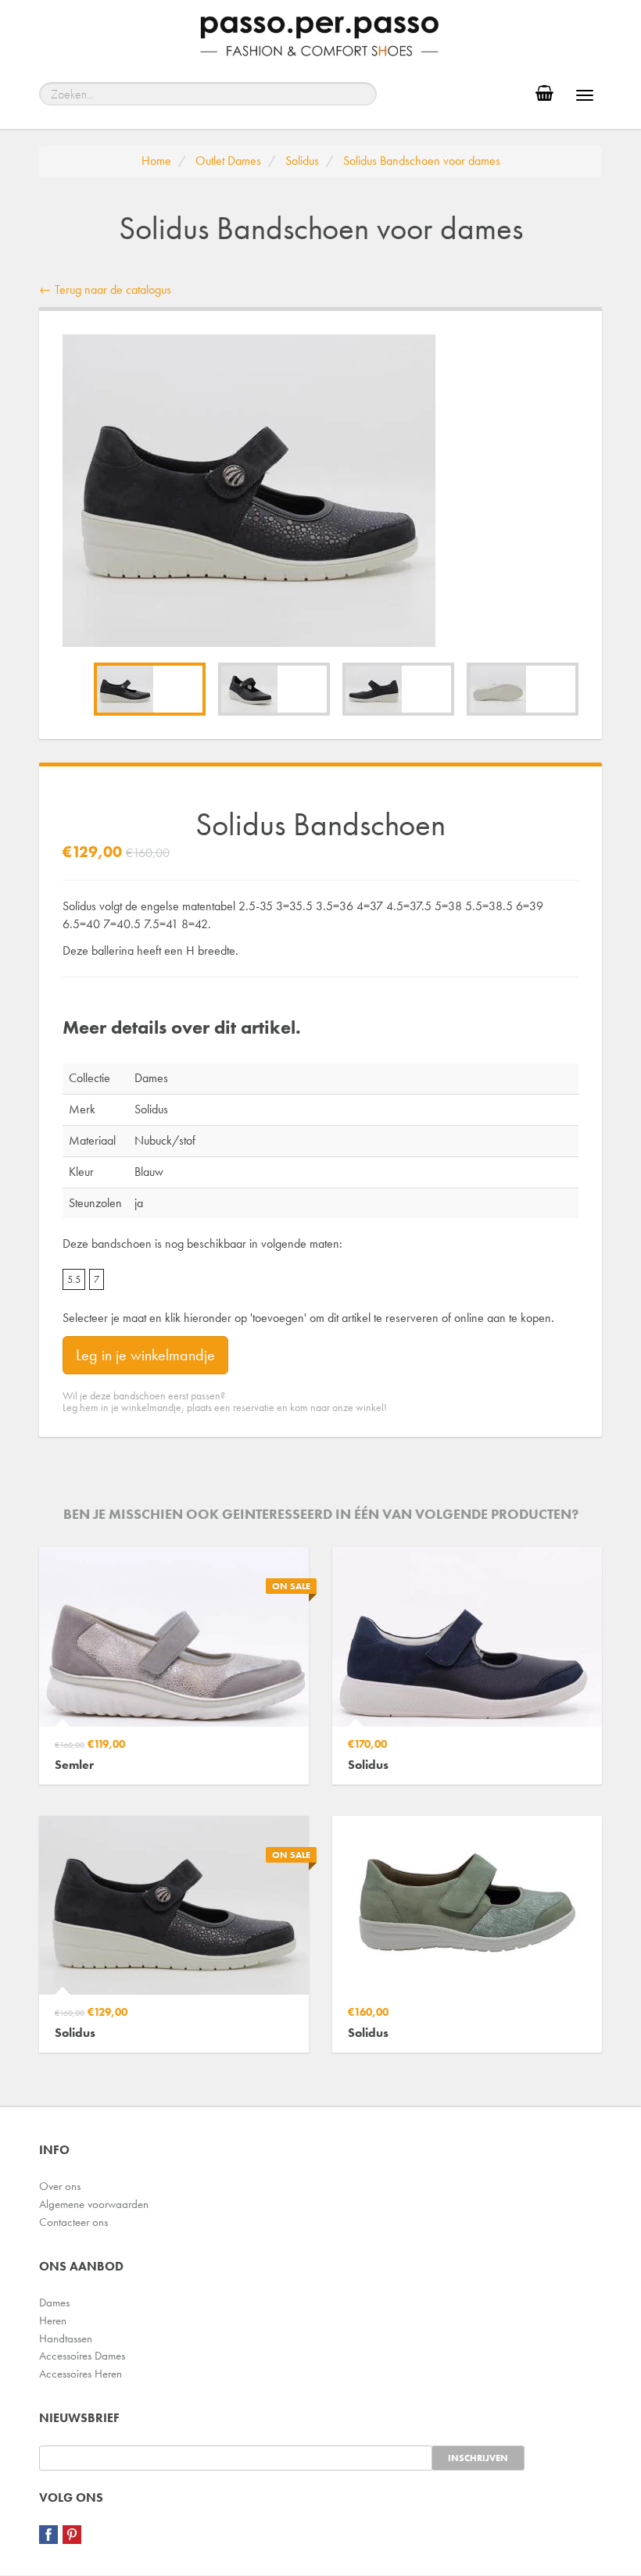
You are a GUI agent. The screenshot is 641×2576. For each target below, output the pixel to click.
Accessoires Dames (82, 2356)
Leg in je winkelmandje (145, 1355)
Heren (53, 2321)
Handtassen (66, 2338)
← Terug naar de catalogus (105, 289)
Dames (54, 2303)
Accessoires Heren (81, 2374)
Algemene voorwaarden (94, 2204)
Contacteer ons (73, 2222)
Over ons (60, 2186)
